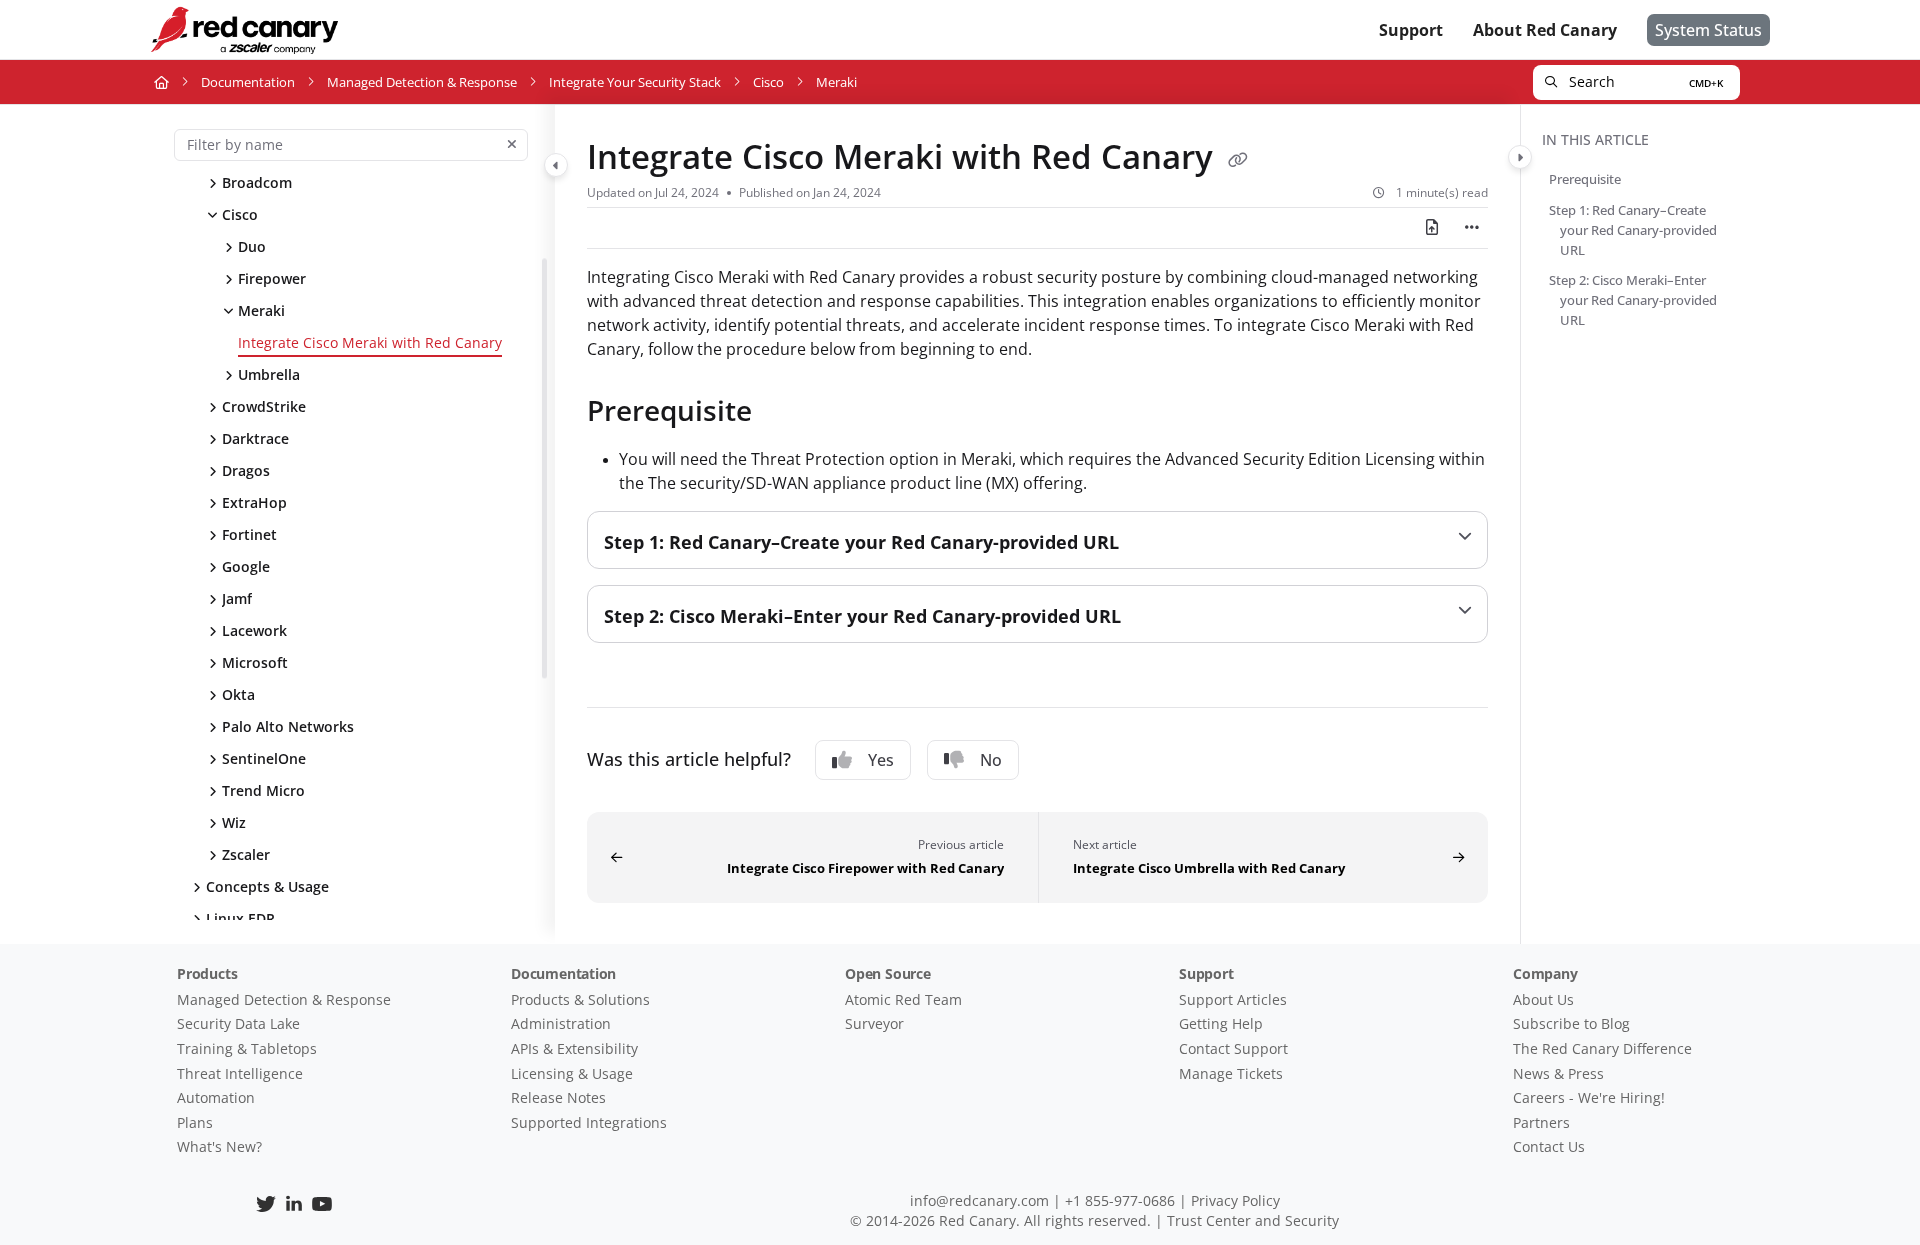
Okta (238, 694)
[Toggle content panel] (1520, 157)
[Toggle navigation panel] (556, 165)
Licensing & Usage (572, 1073)
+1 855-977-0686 (1120, 1200)
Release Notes (558, 1097)
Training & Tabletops (247, 1048)
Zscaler (246, 854)
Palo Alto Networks (288, 726)
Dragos (246, 470)
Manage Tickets (1231, 1073)
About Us (1543, 999)
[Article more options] (1472, 228)
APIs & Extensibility (574, 1048)
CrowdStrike (264, 406)
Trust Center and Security (1253, 1220)
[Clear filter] (512, 145)
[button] (1636, 82)
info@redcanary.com (979, 1200)
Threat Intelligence (240, 1073)
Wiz (234, 822)
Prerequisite (1590, 179)
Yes (881, 760)
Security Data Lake (238, 1023)
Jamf (237, 598)
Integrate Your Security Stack (635, 82)
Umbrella (269, 374)
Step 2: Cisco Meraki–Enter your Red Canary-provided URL (1638, 300)
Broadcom (257, 182)
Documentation (248, 82)
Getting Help (1221, 1023)
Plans (195, 1122)
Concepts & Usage (267, 886)
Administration (561, 1023)
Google (246, 566)
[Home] (244, 30)
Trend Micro (263, 790)
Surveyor (874, 1023)
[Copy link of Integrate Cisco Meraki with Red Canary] (1238, 160)
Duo (252, 246)
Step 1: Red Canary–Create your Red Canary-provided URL (1638, 230)
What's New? (219, 1146)
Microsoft (255, 662)
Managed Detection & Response (422, 82)
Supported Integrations (589, 1122)
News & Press (1558, 1073)
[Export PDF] (1432, 228)
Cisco (768, 82)
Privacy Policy (1235, 1200)
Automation (216, 1097)
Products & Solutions (580, 999)
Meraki (261, 310)
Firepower (272, 278)
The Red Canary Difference (1602, 1048)
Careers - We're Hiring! (1589, 1097)
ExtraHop (254, 502)
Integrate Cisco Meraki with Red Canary (370, 342)
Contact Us (1549, 1146)
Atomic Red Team (903, 999)
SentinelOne (264, 758)
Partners (1541, 1122)
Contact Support (1233, 1048)
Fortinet (249, 534)
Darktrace (255, 438)
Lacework (254, 630)
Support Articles (1233, 999)
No (991, 760)
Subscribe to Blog (1571, 1023)
